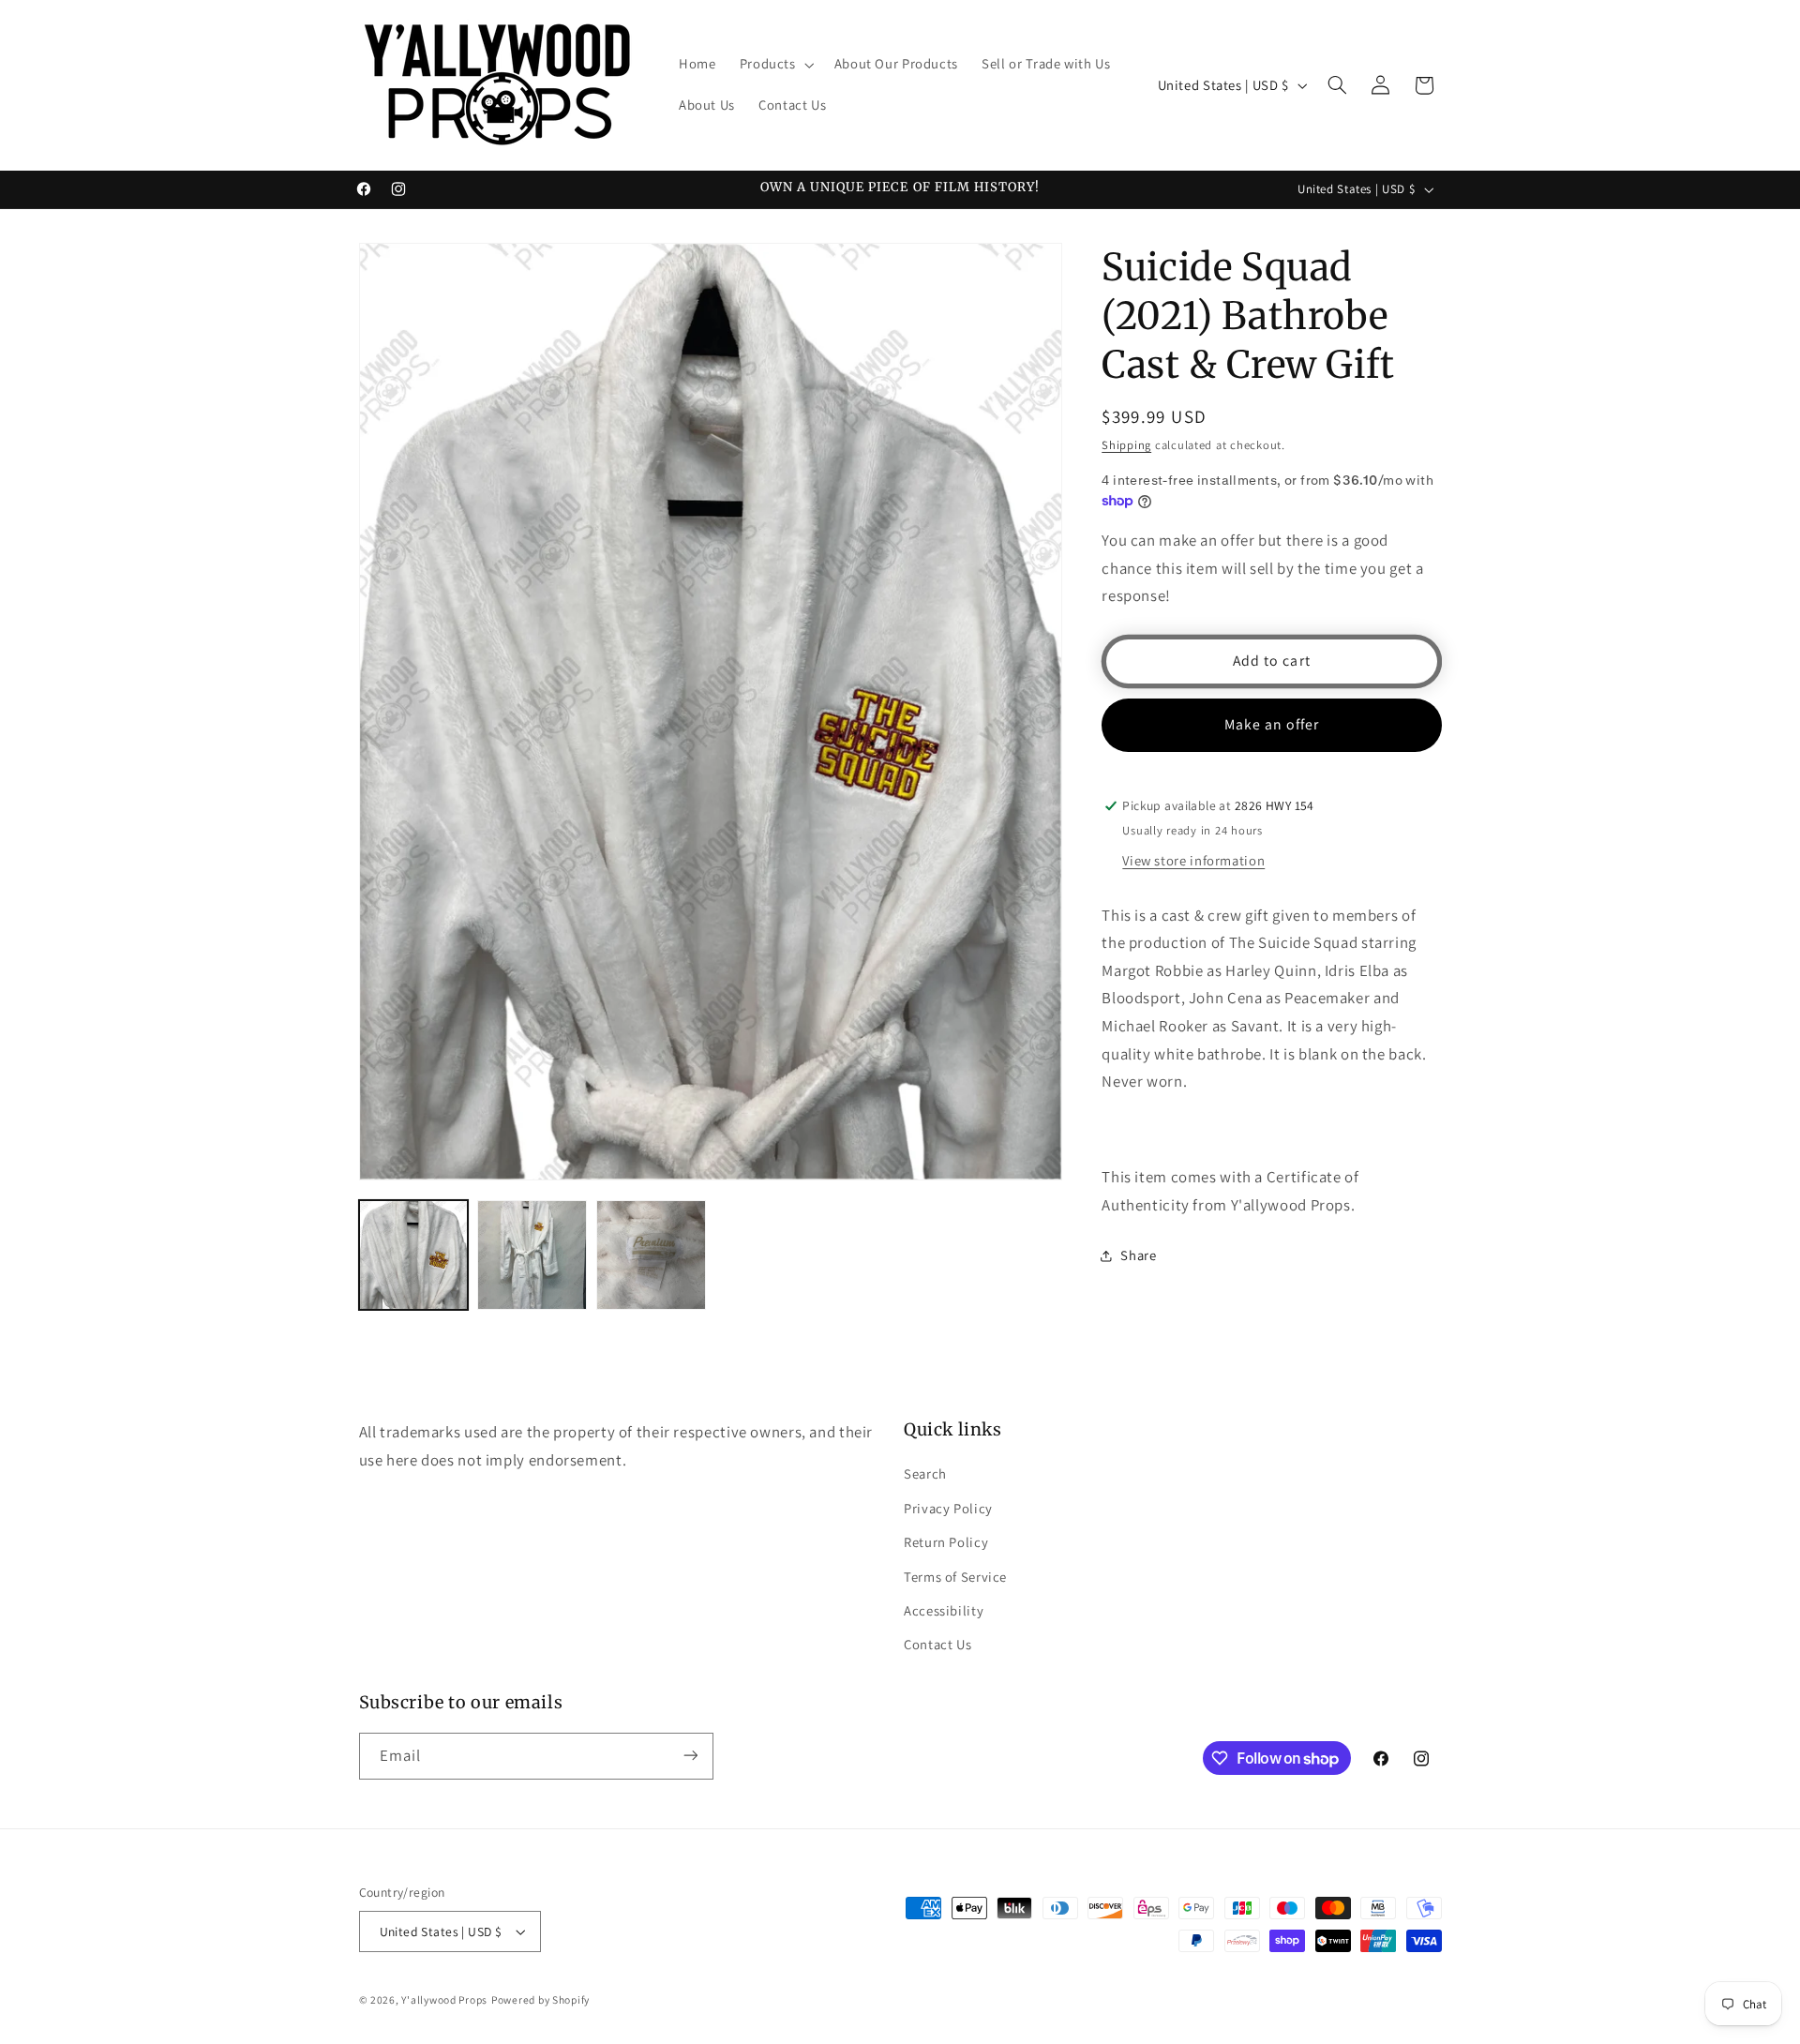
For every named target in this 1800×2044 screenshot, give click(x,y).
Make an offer (1272, 724)
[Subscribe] (690, 1756)
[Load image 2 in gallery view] (532, 1255)
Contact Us (937, 1644)
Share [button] (1138, 1255)
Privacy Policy (948, 1507)
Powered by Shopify (540, 1999)
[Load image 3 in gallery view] (651, 1255)
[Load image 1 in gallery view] (413, 1255)
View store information (1193, 860)
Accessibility (944, 1610)
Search (925, 1473)
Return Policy (946, 1542)
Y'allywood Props (444, 1999)
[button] (775, 65)
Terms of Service (955, 1576)
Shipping (1126, 445)
